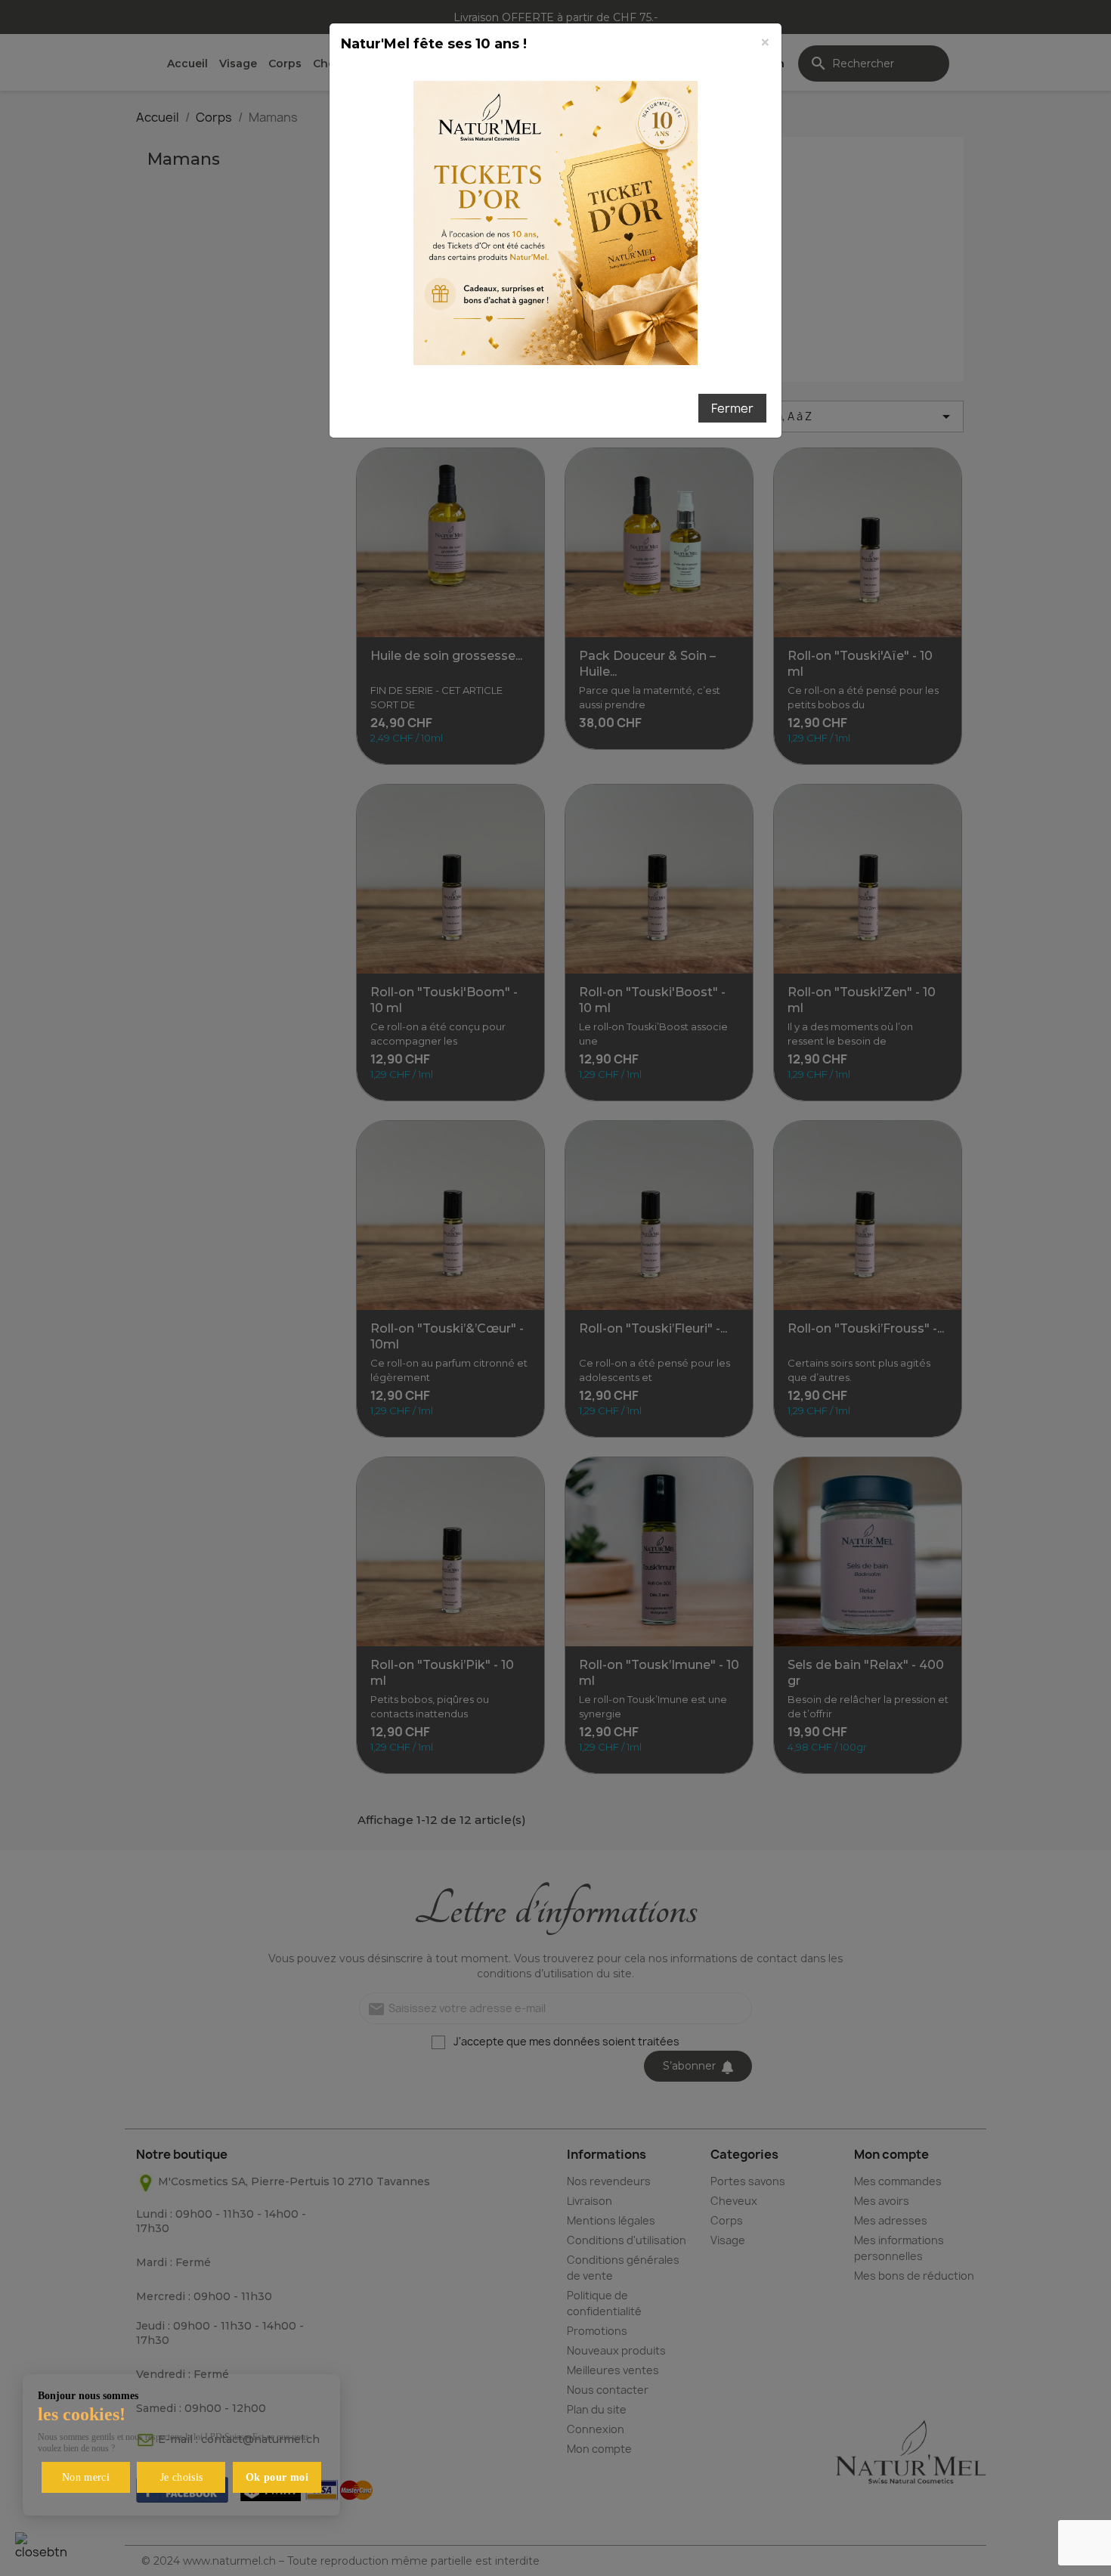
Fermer (732, 408)
